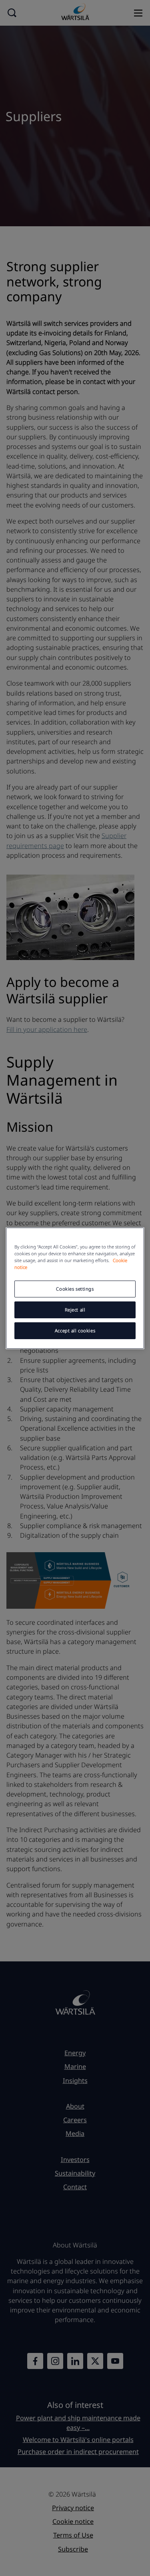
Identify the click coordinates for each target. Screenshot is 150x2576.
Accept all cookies (75, 1331)
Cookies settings (75, 1289)
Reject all (75, 1310)
